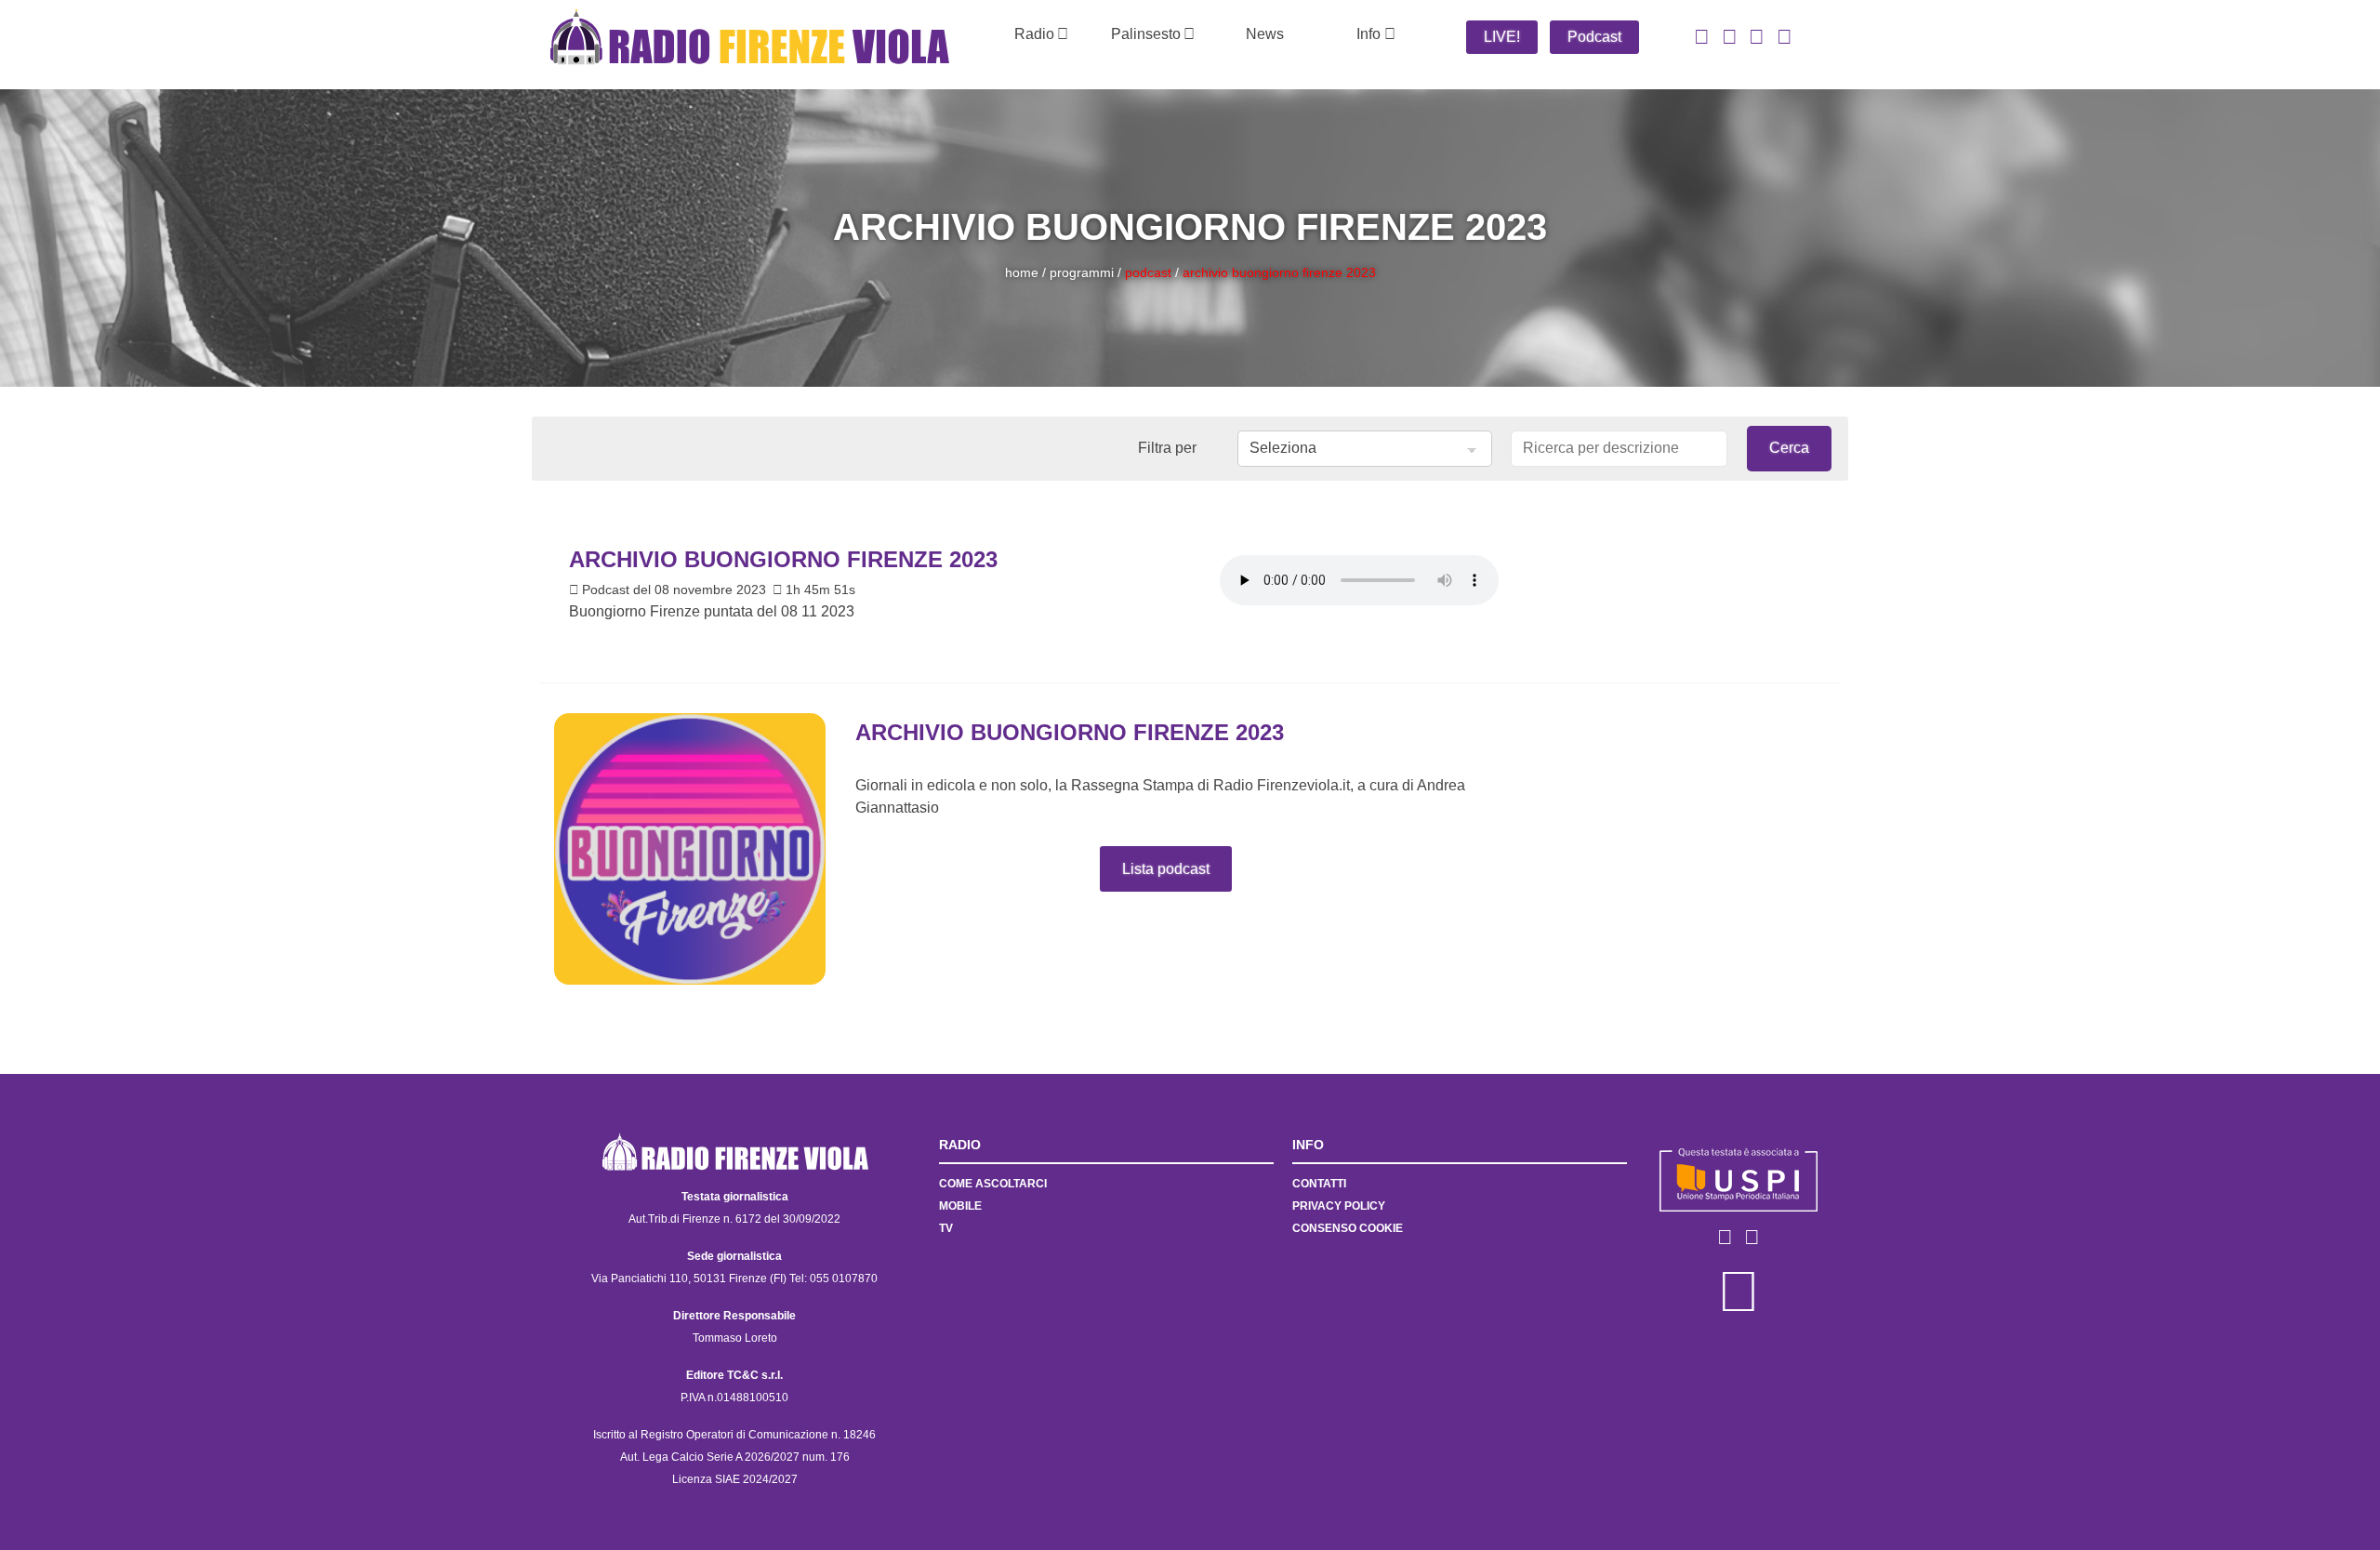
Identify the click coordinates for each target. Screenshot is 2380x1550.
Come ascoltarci (993, 1184)
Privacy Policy (1339, 1206)
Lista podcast (1166, 869)
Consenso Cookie (1348, 1228)
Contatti (1319, 1184)
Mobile (960, 1206)
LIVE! (1502, 37)
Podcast (1594, 37)
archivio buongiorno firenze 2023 (1279, 272)
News (1265, 34)
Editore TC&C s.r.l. (734, 1375)
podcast (1148, 272)
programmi (1082, 272)
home (1022, 272)
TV (946, 1228)
